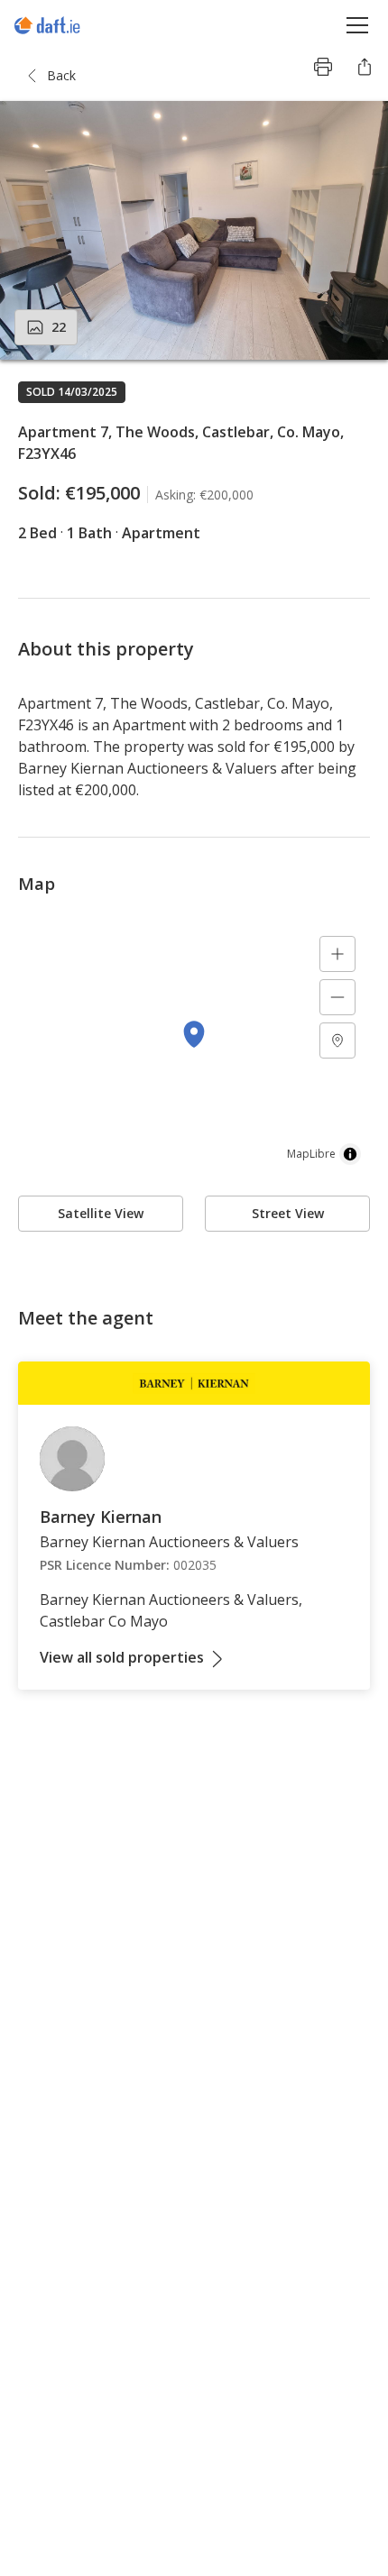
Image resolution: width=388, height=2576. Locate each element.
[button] (194, 230)
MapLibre (311, 1154)
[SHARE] (365, 67)
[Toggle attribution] (350, 1154)
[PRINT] (323, 67)
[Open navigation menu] (358, 25)
